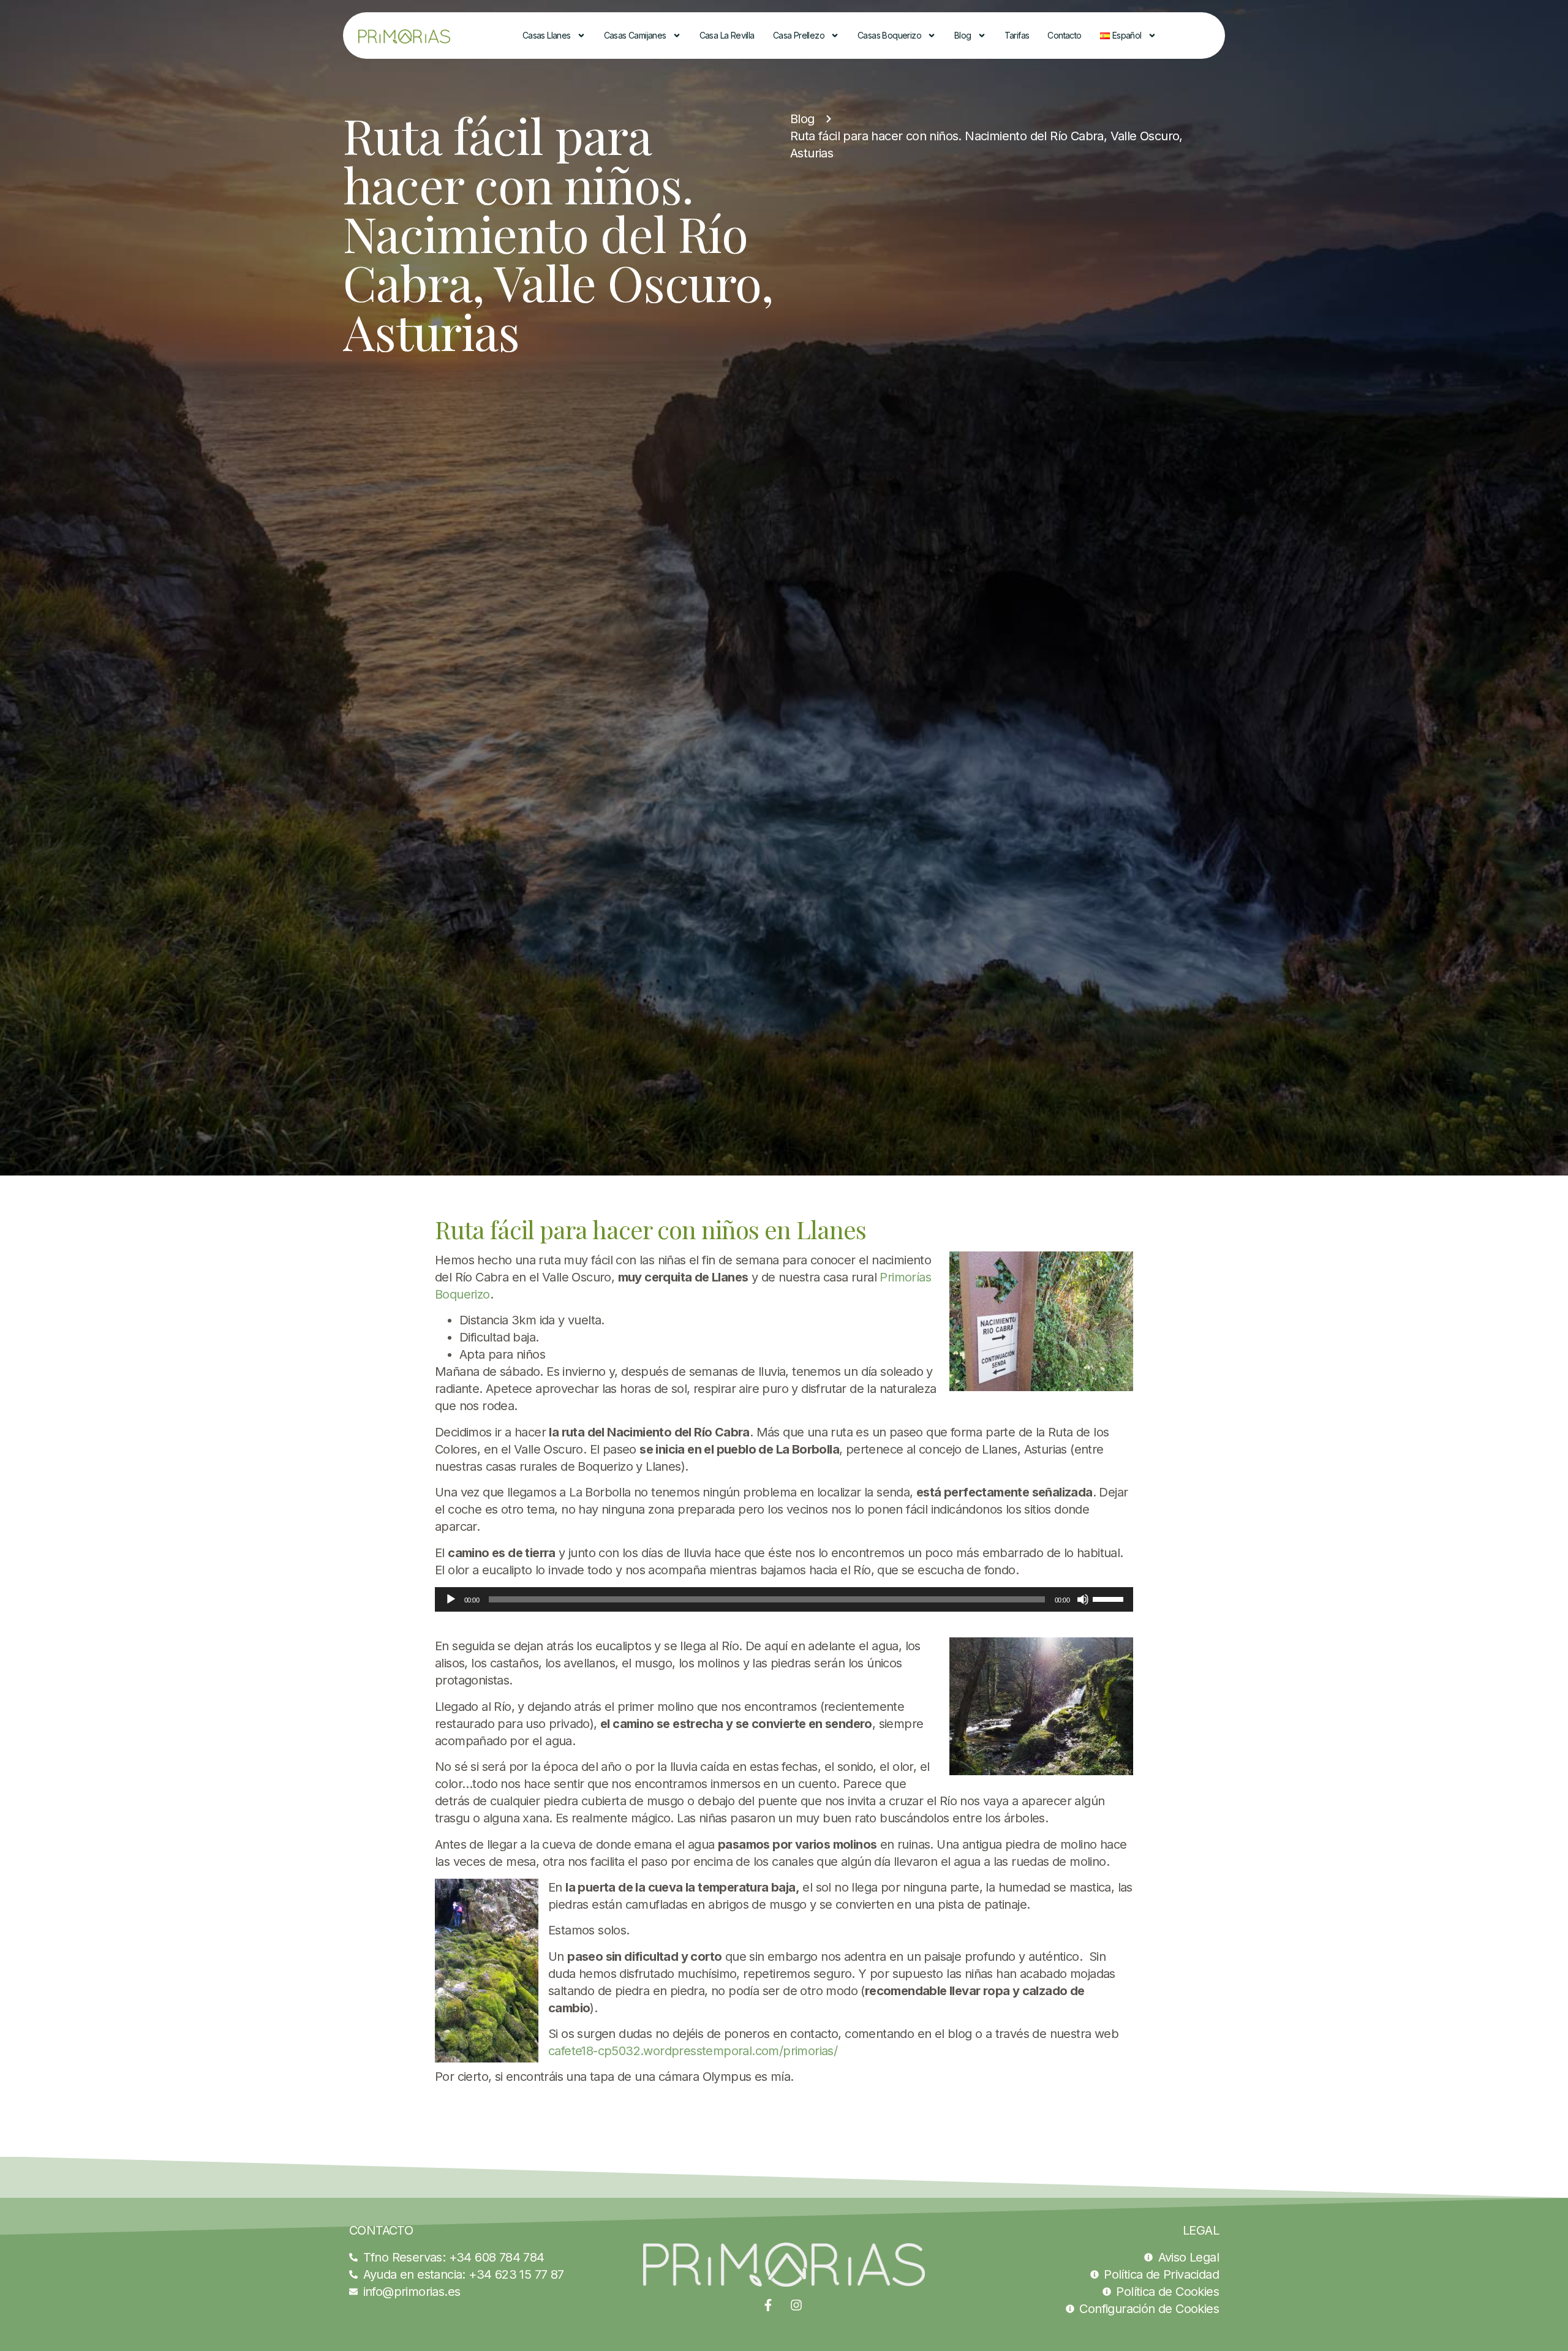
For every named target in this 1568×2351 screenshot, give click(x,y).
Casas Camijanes (635, 35)
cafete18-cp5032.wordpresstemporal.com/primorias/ (693, 2051)
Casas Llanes (547, 35)
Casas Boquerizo (889, 35)
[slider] (1110, 1598)
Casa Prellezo (799, 35)
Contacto (1064, 35)
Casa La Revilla (727, 35)
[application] (784, 1599)
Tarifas (1017, 35)
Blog (963, 35)
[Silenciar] (1083, 1599)
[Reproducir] (451, 1599)
